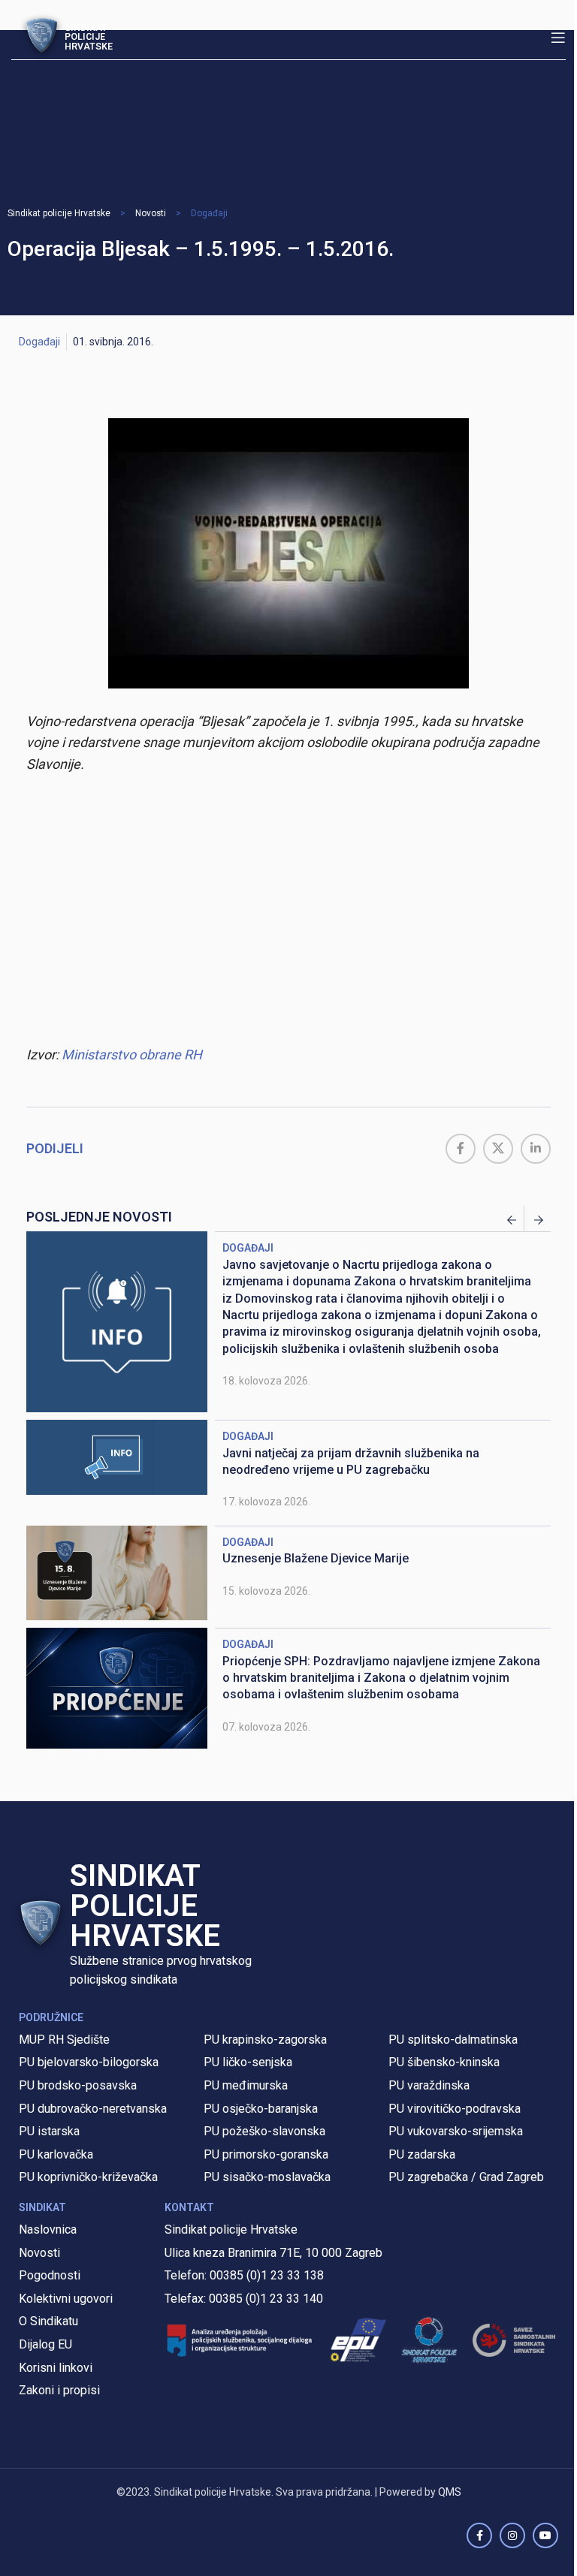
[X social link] (498, 1149)
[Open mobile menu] (558, 38)
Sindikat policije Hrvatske (59, 213)
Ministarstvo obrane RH (132, 1055)
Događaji (209, 213)
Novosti (151, 213)
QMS (450, 2492)
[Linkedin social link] (536, 1149)
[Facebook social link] (461, 1149)
